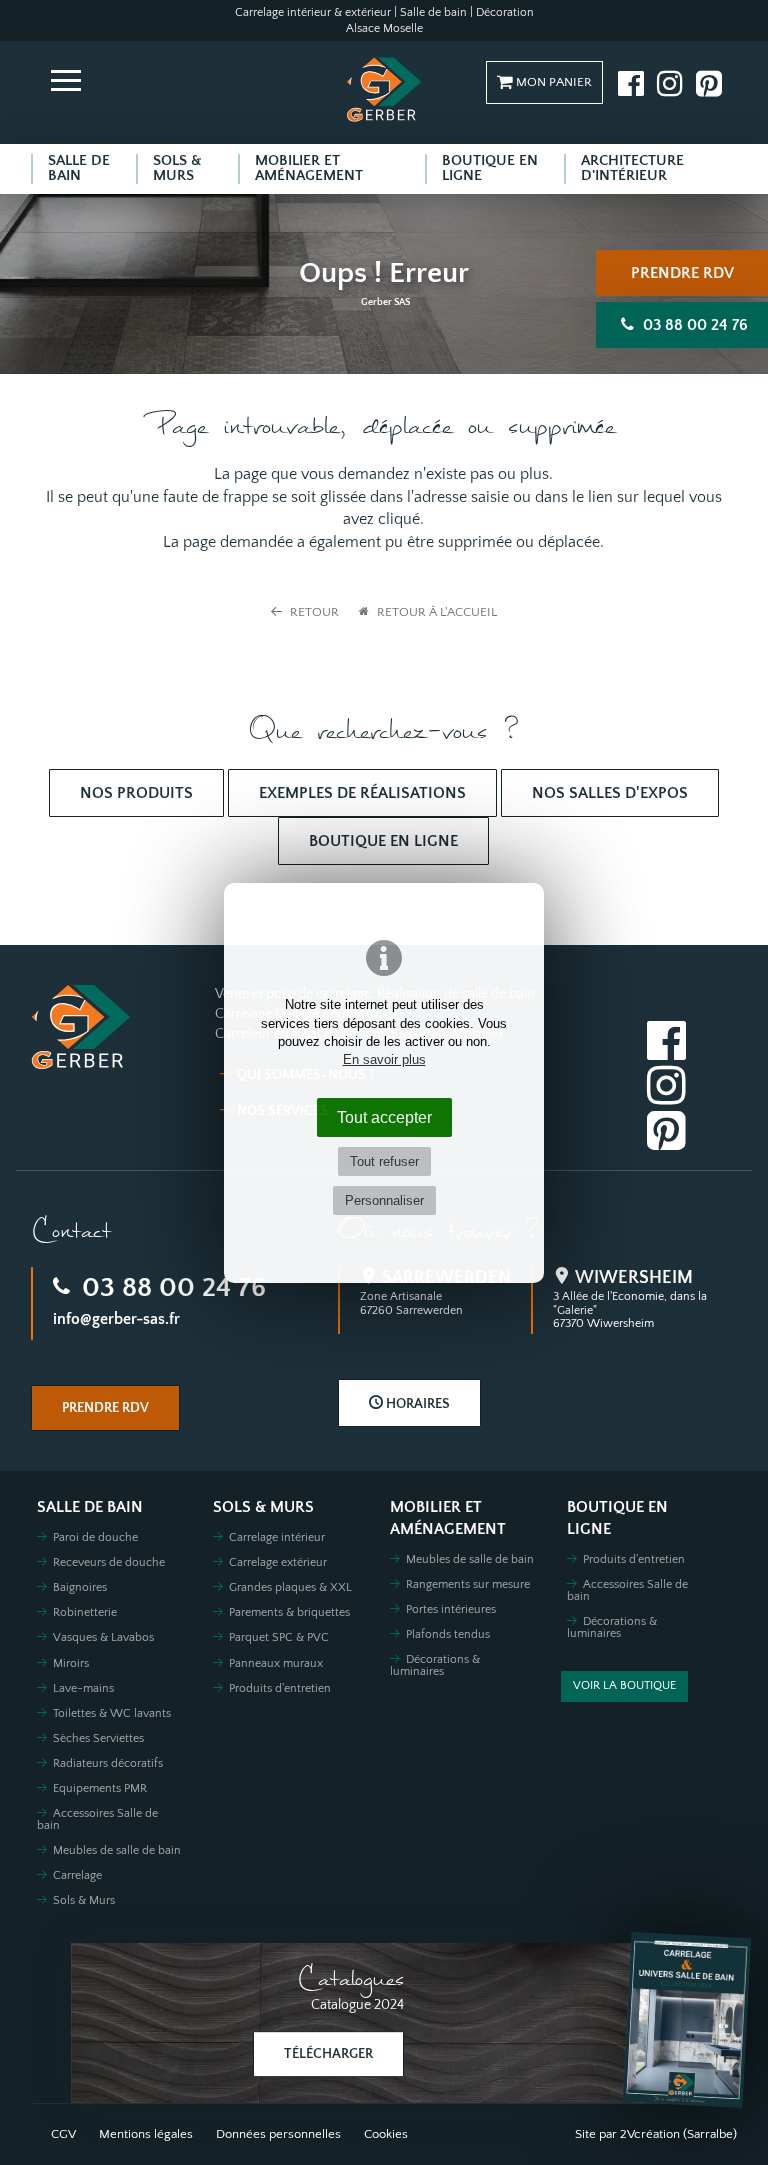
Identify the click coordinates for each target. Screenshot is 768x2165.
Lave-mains (83, 1688)
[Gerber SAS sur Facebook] (631, 83)
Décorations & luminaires (435, 1665)
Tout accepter (384, 1117)
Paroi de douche (95, 1537)
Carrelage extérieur (278, 1562)
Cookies (386, 2134)
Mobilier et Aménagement (448, 1518)
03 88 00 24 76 (170, 1287)
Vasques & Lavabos (103, 1637)
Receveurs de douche (109, 1562)
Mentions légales (146, 2134)
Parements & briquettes (289, 1612)
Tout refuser (384, 1161)
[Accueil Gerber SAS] (384, 89)
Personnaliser (384, 1200)
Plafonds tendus (448, 1634)
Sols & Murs (84, 1900)
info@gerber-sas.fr (116, 1319)
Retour (313, 612)
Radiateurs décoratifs (108, 1763)
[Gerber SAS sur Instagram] (670, 83)
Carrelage (77, 1875)
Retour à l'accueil (435, 612)
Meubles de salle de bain (117, 1850)
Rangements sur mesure (468, 1584)
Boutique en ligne (383, 841)
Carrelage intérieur (277, 1537)
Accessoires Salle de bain (97, 1819)
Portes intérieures (451, 1609)
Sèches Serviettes (98, 1738)
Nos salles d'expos (610, 793)
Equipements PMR (100, 1788)
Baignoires (80, 1587)
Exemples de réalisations (362, 793)
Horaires (416, 1404)
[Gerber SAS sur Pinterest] (709, 83)
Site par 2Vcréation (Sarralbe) (656, 2134)
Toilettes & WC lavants (112, 1713)
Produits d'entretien (280, 1688)
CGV (63, 2134)
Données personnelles (278, 2134)
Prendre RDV (682, 273)
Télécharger (328, 2054)
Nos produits (136, 793)
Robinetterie (85, 1612)
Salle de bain (90, 1507)
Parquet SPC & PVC (279, 1637)
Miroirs (71, 1663)
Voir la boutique (624, 1685)
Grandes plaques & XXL (290, 1587)
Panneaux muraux (276, 1663)
